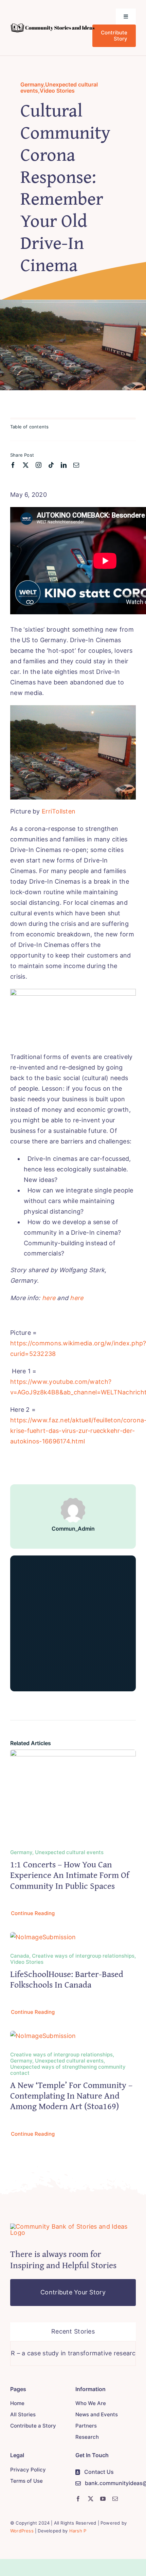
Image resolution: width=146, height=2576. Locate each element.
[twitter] (26, 465)
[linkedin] (64, 465)
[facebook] (13, 465)
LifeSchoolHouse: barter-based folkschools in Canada (67, 1979)
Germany (32, 84)
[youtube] (103, 2499)
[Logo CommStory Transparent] (52, 26)
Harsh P (78, 2531)
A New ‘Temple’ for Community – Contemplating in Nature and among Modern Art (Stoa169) (71, 2095)
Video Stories (57, 91)
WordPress (22, 2531)
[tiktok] (51, 465)
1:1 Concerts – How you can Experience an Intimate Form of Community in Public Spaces (70, 1875)
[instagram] (39, 465)
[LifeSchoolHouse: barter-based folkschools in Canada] (43, 1937)
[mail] (76, 465)
